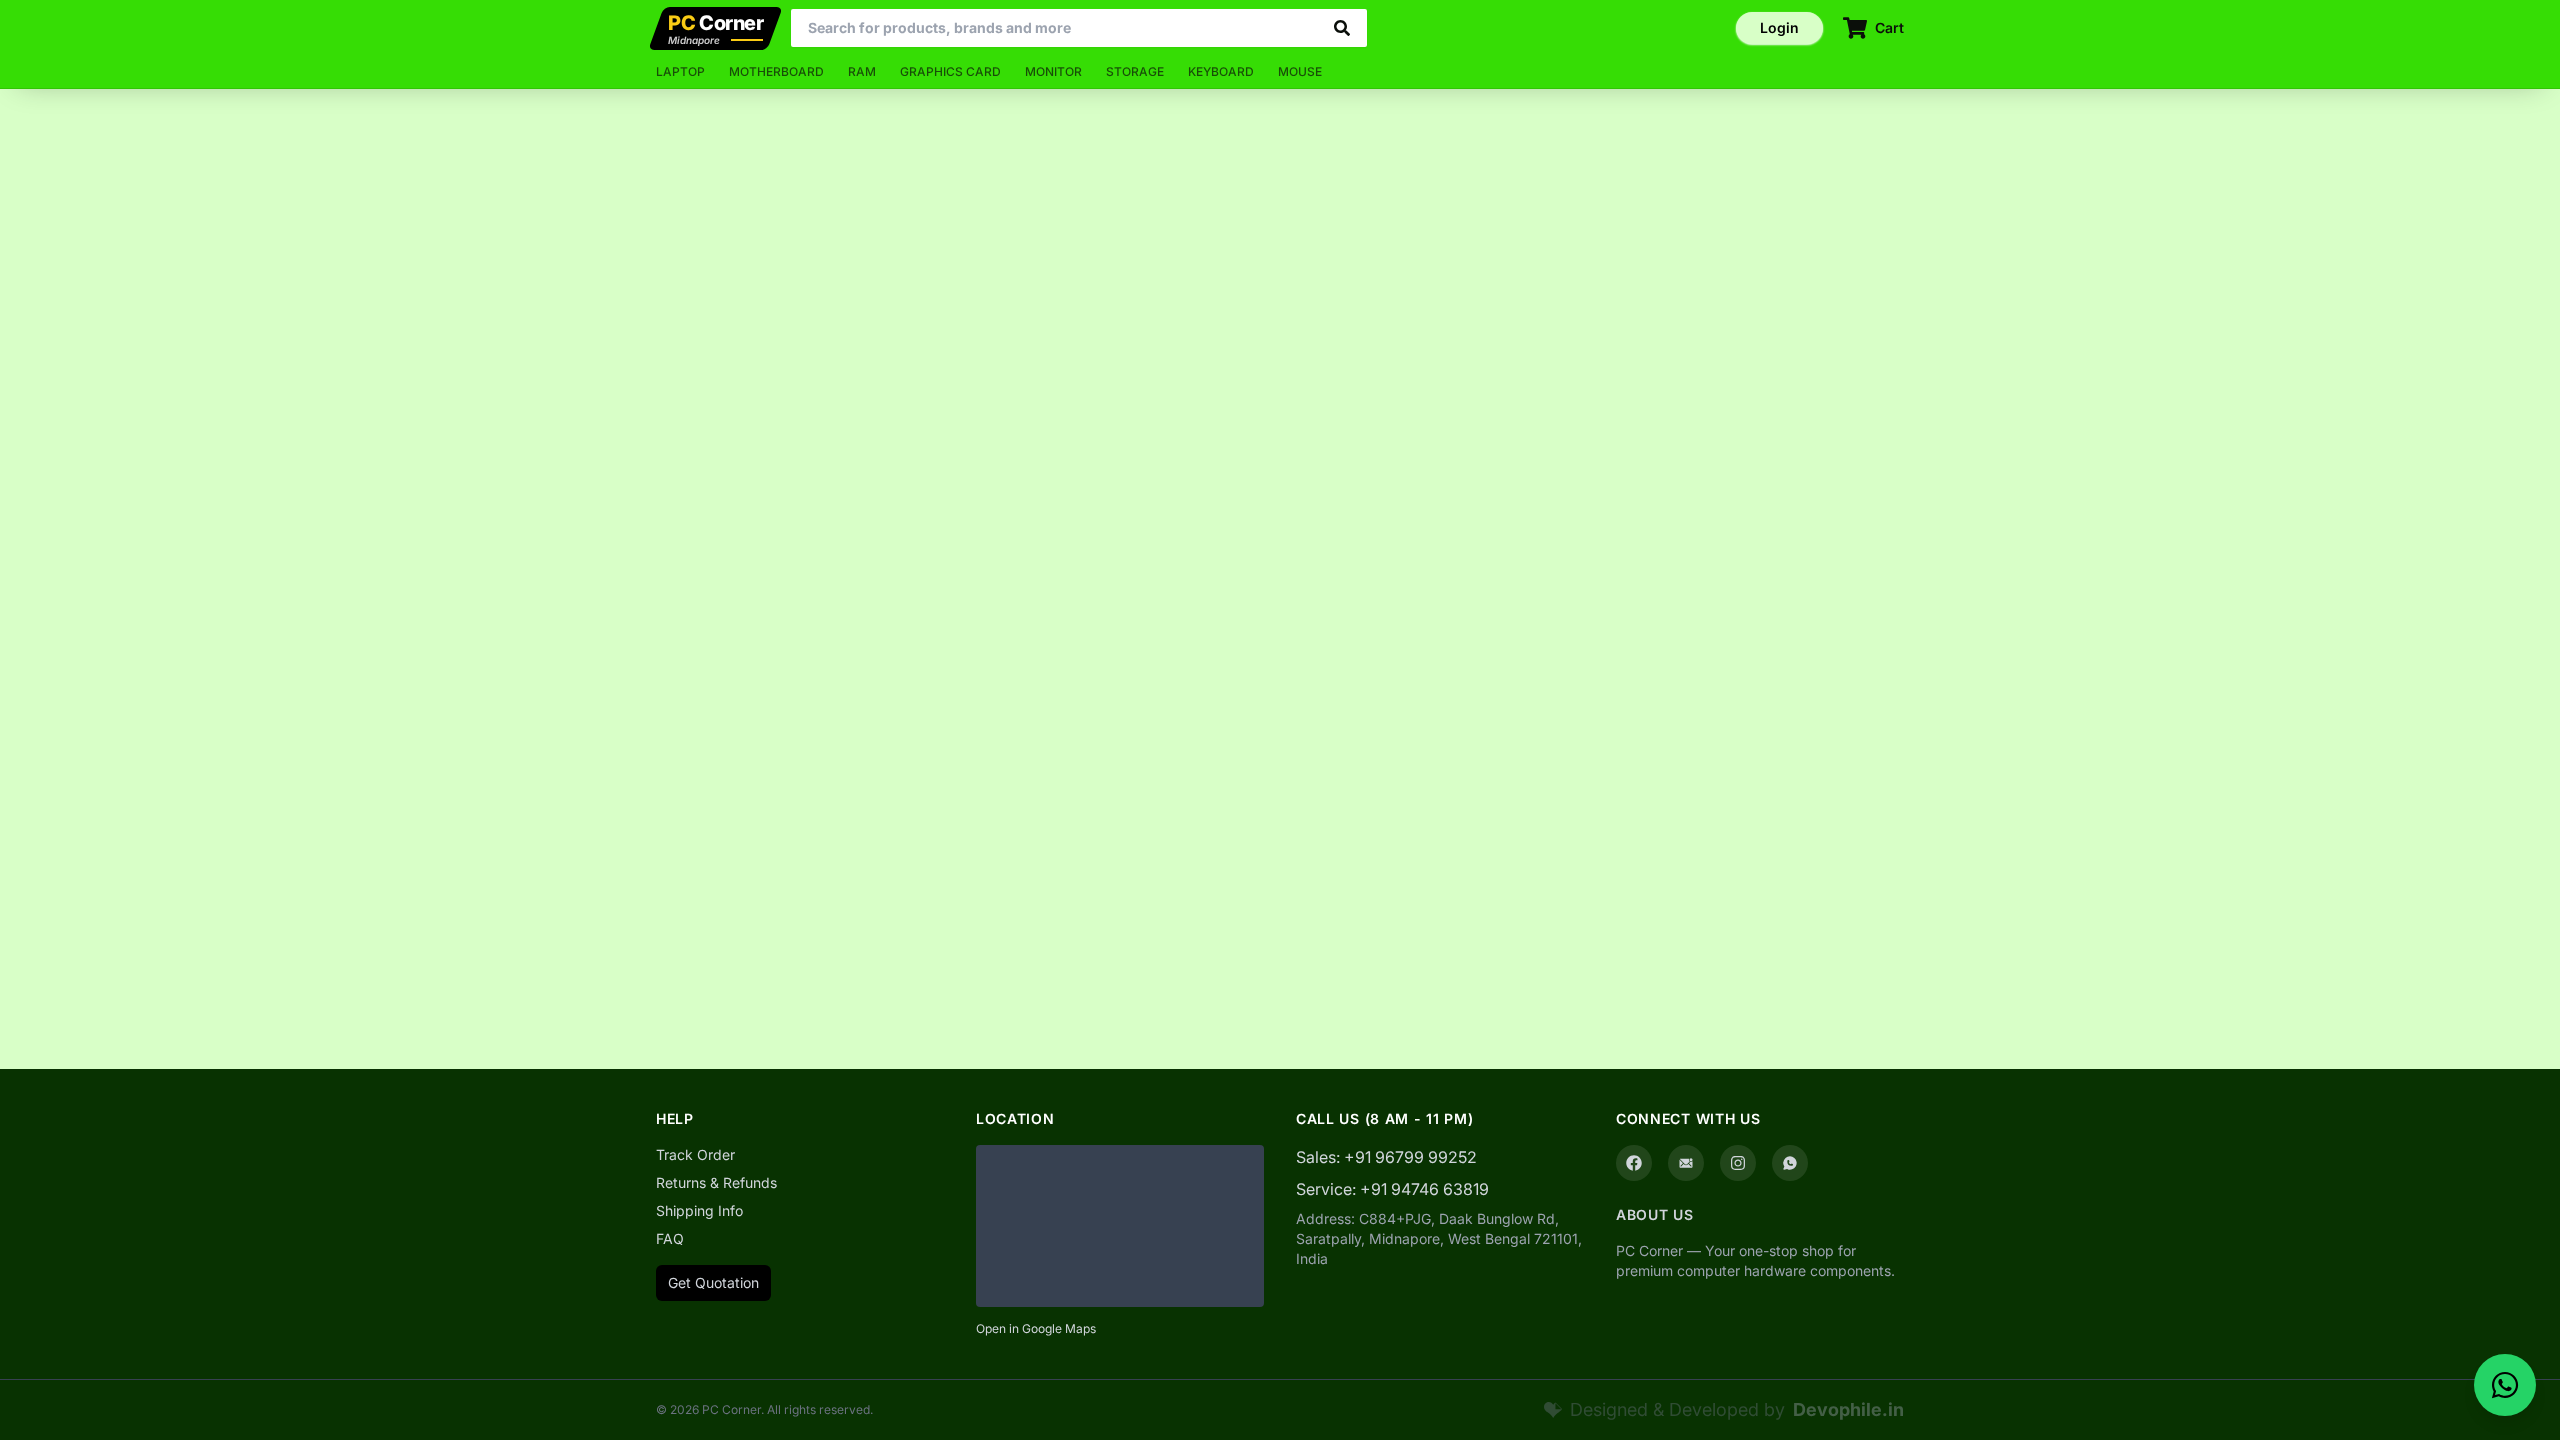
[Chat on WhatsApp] (2505, 1385)
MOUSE (1300, 71)
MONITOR (1053, 71)
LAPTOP (680, 71)
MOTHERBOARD (776, 71)
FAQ (670, 1238)
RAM (862, 71)
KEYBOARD (1221, 71)
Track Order (695, 1154)
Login (1779, 27)
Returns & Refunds (716, 1182)
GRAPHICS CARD (950, 71)
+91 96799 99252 (1410, 1157)
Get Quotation (713, 1282)
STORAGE (1135, 71)
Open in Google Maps (1036, 1328)
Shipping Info (699, 1210)
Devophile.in (1848, 1409)
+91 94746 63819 (1424, 1189)
